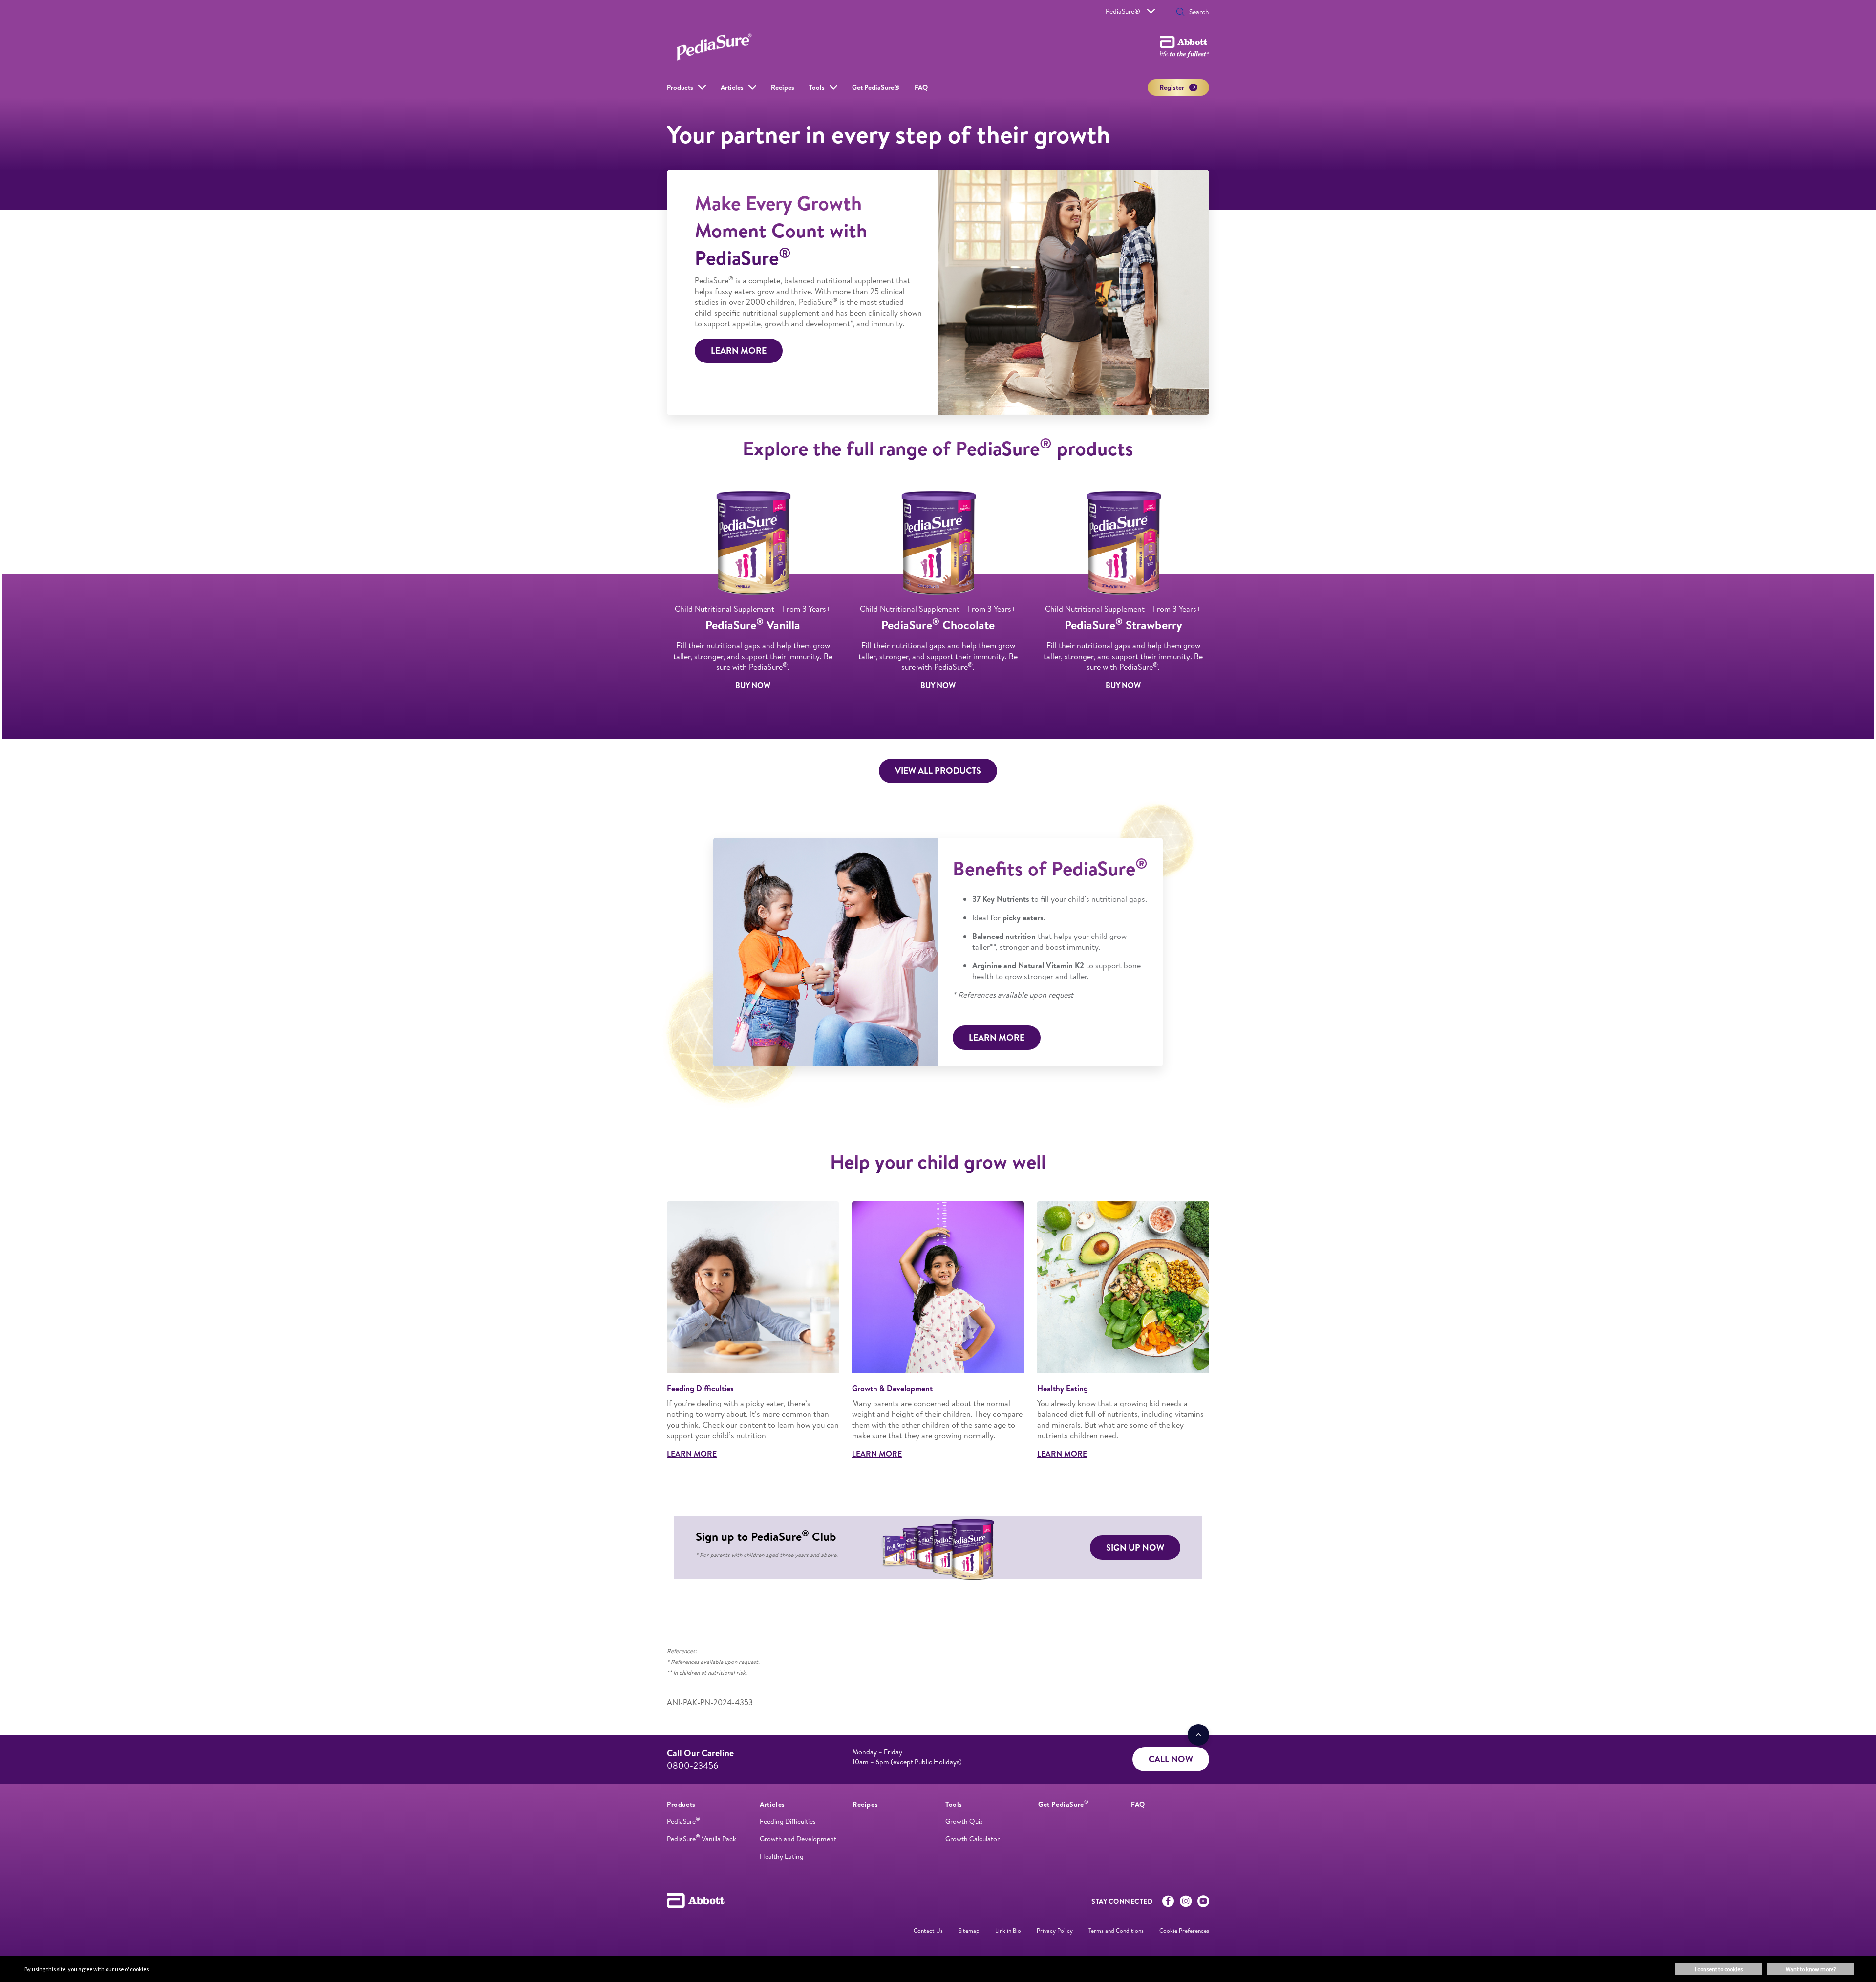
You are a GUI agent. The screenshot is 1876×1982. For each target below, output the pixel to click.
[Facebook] (1168, 1903)
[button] (1180, 13)
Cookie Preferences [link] (1184, 1930)
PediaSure (683, 1821)
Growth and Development (798, 1839)
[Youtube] (1203, 1903)
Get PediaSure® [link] (876, 87)
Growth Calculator (972, 1839)
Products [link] (680, 87)
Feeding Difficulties (788, 1821)
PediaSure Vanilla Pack (702, 1839)
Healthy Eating (782, 1856)
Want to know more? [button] (1811, 1969)
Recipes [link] (783, 87)
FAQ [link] (921, 87)
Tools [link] (817, 87)
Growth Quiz (964, 1821)
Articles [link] (732, 87)
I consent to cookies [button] (1719, 1969)
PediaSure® (1123, 11)
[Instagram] (1186, 1903)
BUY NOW (753, 685)
